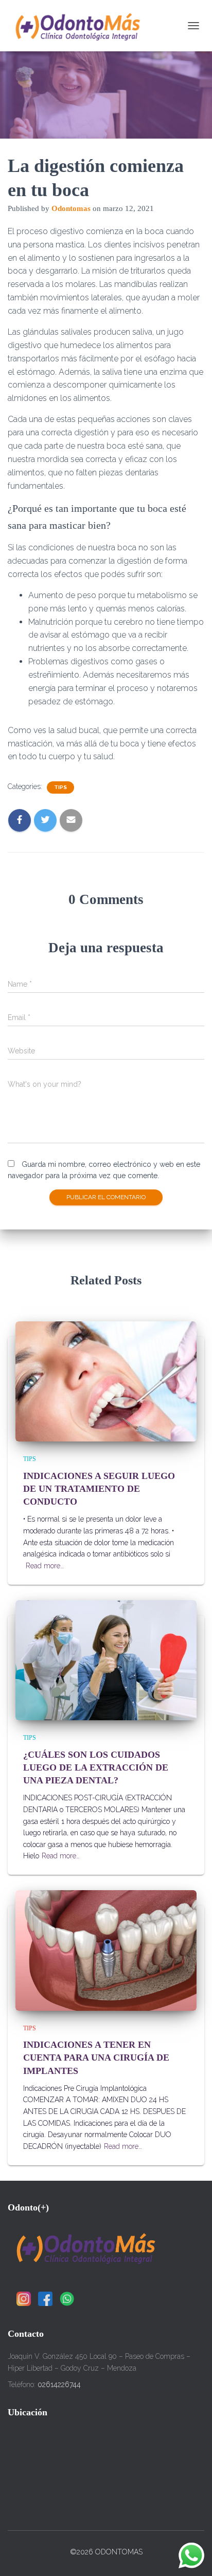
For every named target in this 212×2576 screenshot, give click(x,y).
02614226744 (59, 2385)
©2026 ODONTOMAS (106, 2552)
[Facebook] (45, 2299)
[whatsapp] (67, 2299)
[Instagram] (24, 2299)
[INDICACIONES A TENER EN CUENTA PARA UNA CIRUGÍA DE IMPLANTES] (106, 1950)
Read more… (45, 1566)
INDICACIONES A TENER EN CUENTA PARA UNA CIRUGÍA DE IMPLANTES (96, 2058)
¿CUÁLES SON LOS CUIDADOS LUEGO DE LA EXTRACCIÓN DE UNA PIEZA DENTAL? (96, 1767)
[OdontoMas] (81, 26)
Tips (60, 787)
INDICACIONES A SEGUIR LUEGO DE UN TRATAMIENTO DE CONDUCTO (99, 1489)
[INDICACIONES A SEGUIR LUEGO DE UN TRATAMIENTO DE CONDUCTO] (106, 1381)
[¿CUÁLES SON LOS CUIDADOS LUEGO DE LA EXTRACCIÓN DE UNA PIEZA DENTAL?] (106, 1660)
